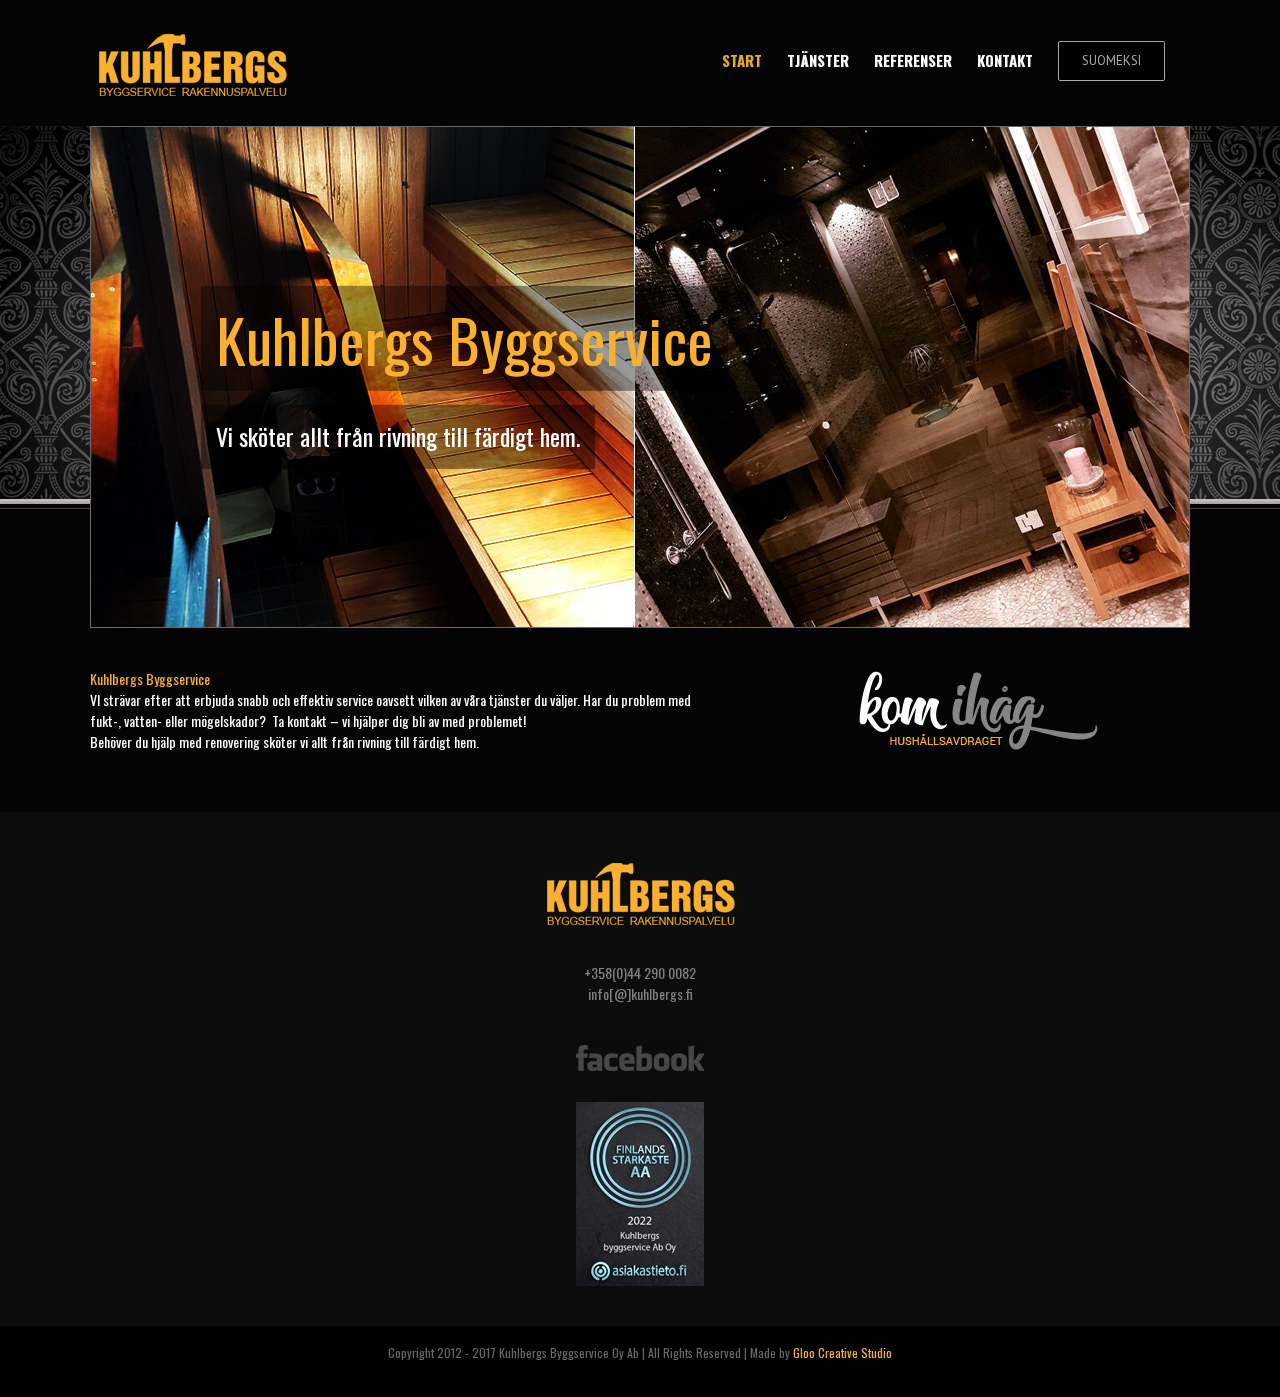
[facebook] (640, 1047)
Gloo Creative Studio (842, 1352)
